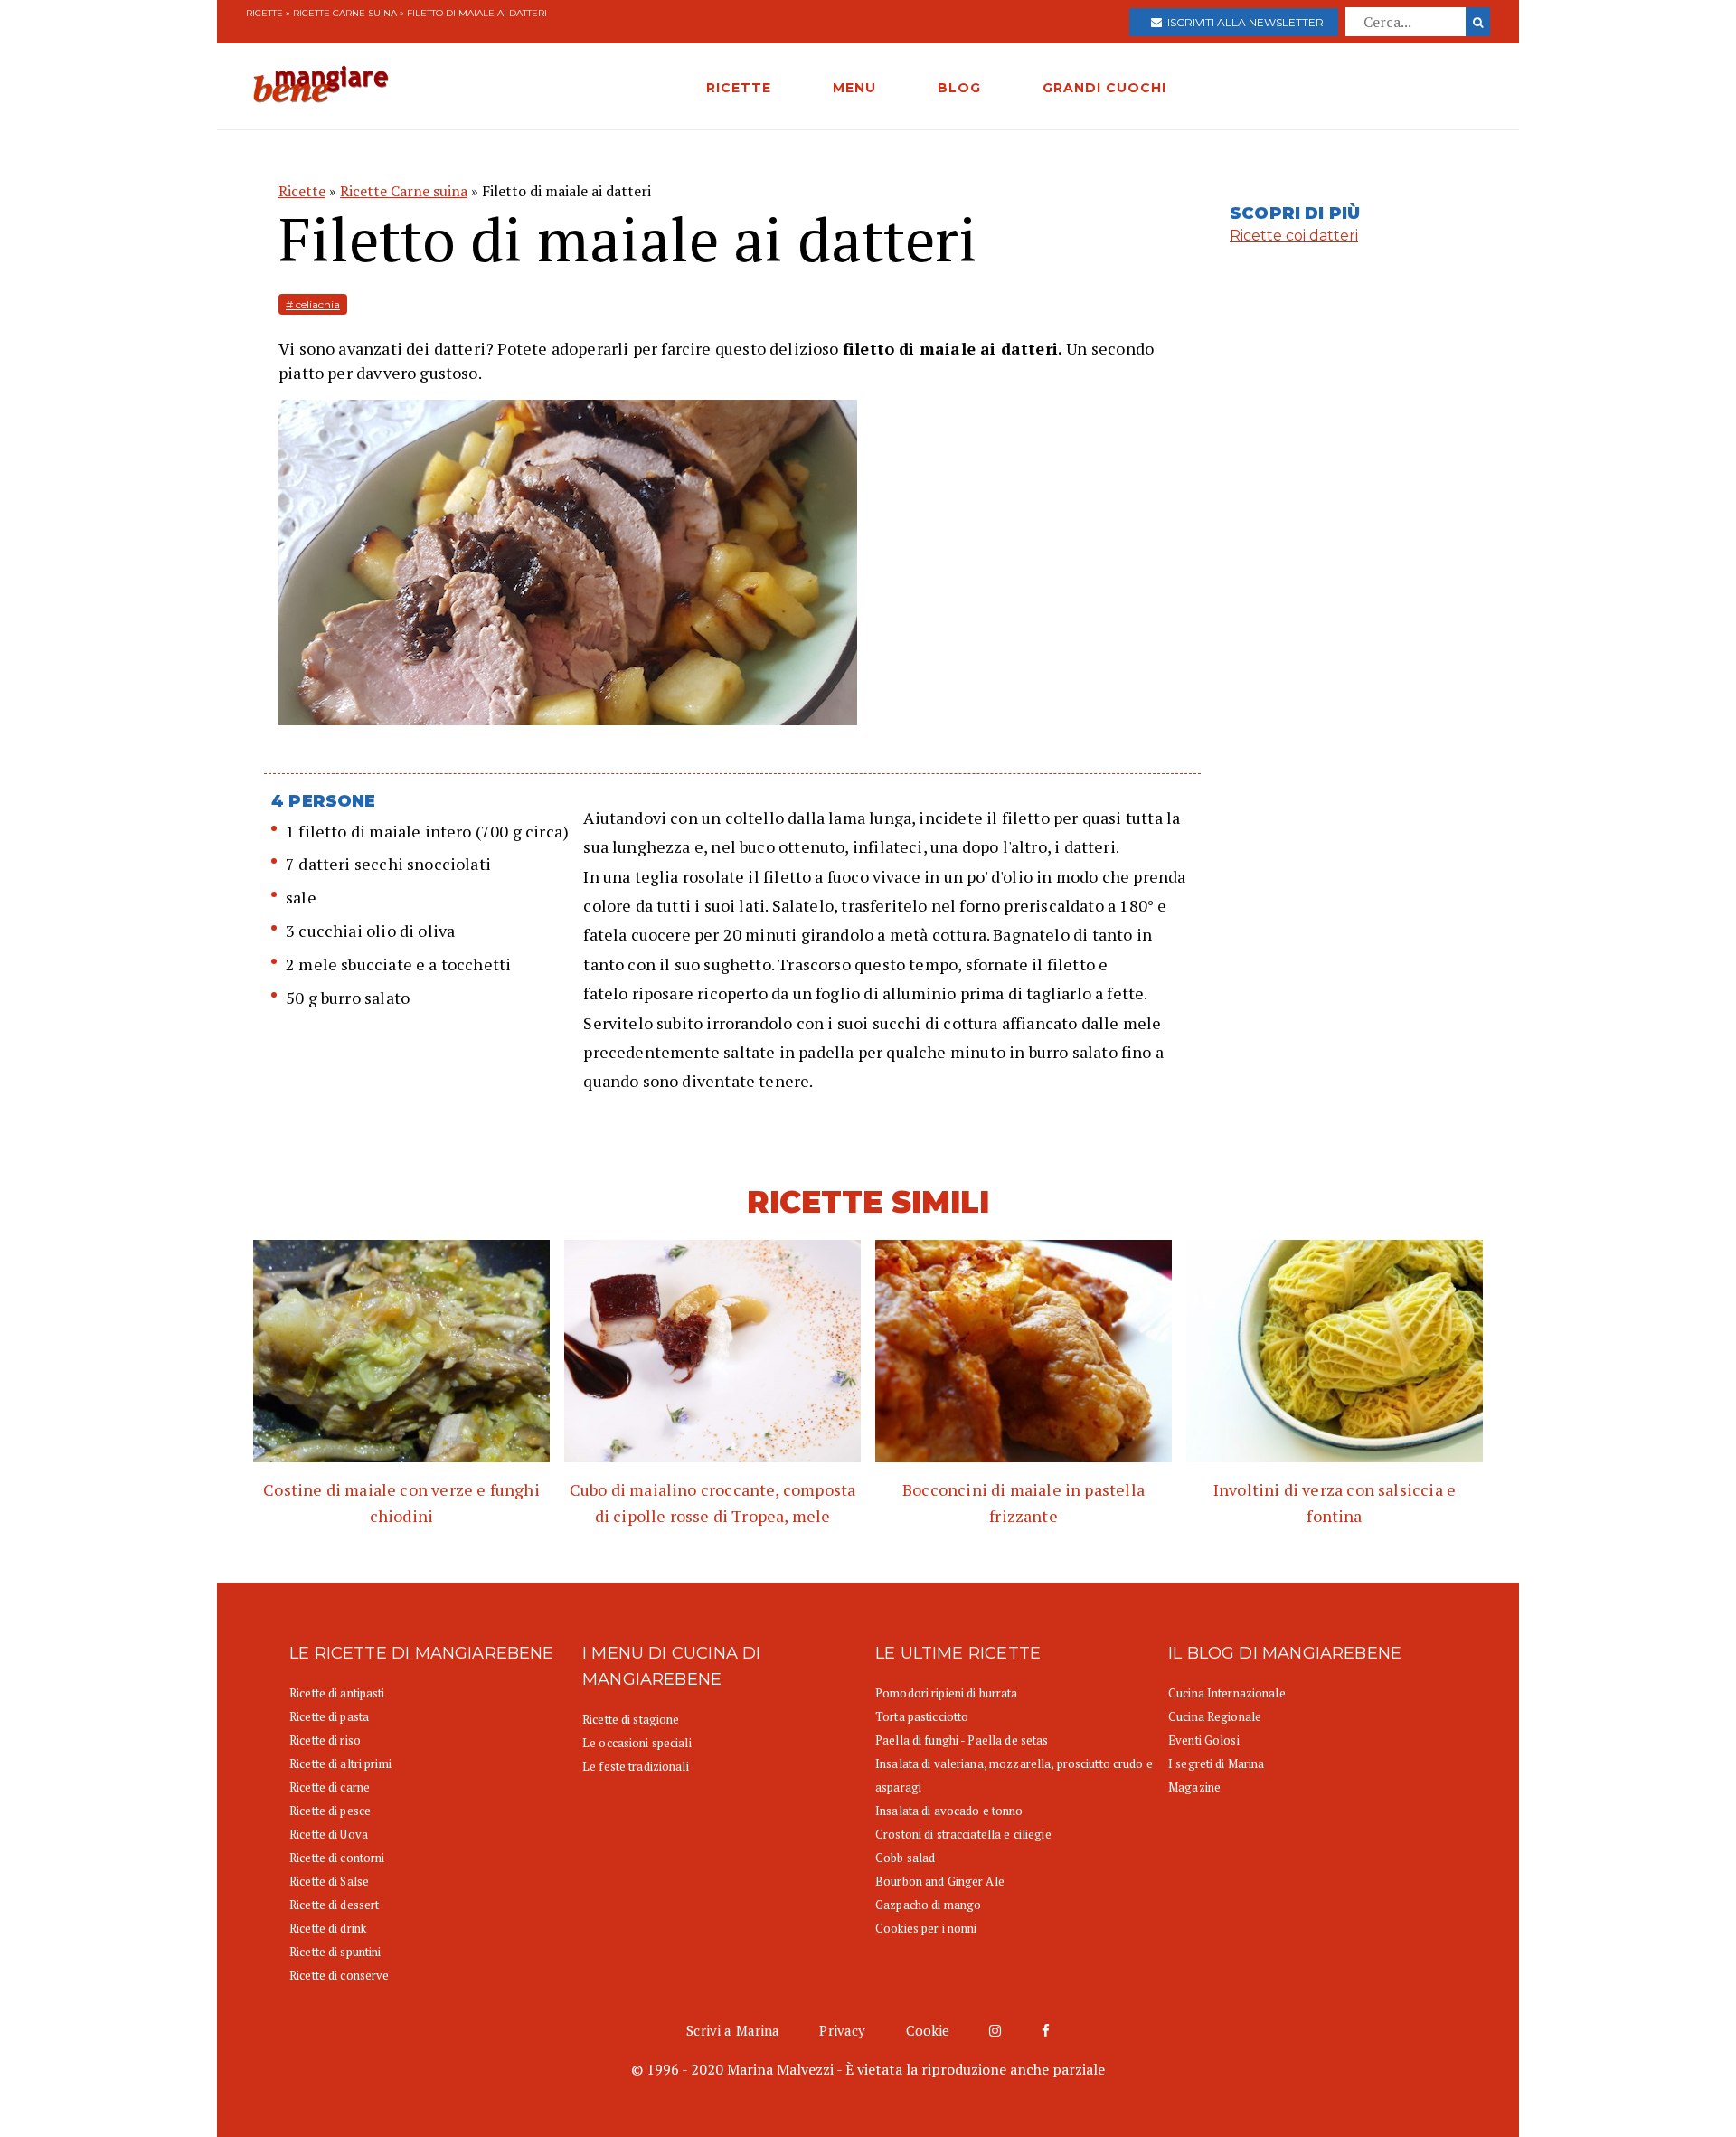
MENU (854, 88)
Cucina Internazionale (1227, 1693)
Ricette (264, 13)
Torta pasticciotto (922, 1716)
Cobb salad (905, 1858)
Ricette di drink (328, 1928)
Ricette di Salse (329, 1881)
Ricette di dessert (334, 1905)
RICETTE (739, 88)
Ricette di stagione (631, 1719)
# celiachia (313, 304)
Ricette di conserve (339, 1975)
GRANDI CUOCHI (1104, 88)
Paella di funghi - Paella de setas (962, 1740)
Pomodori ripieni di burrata (947, 1693)
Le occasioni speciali (637, 1743)
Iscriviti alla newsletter (1243, 22)
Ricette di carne (330, 1787)
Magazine (1194, 1787)
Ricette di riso (325, 1740)
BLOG (959, 88)
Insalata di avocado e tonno (949, 1811)
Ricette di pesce (330, 1811)
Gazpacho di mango (928, 1905)
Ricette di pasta (329, 1716)
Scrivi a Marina (733, 2030)
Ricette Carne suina (345, 13)
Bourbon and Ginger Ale (940, 1881)
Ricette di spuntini (335, 1952)
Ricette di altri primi (340, 1763)
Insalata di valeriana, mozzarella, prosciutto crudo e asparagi (1014, 1775)
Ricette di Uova (329, 1834)
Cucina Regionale (1215, 1716)
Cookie (928, 2030)
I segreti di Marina (1216, 1763)
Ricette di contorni (337, 1858)
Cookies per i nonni (926, 1928)
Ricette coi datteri (1294, 236)
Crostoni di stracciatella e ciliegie (963, 1834)
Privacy (842, 2030)
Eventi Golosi (1204, 1740)
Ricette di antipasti (337, 1693)
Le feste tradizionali (636, 1766)
